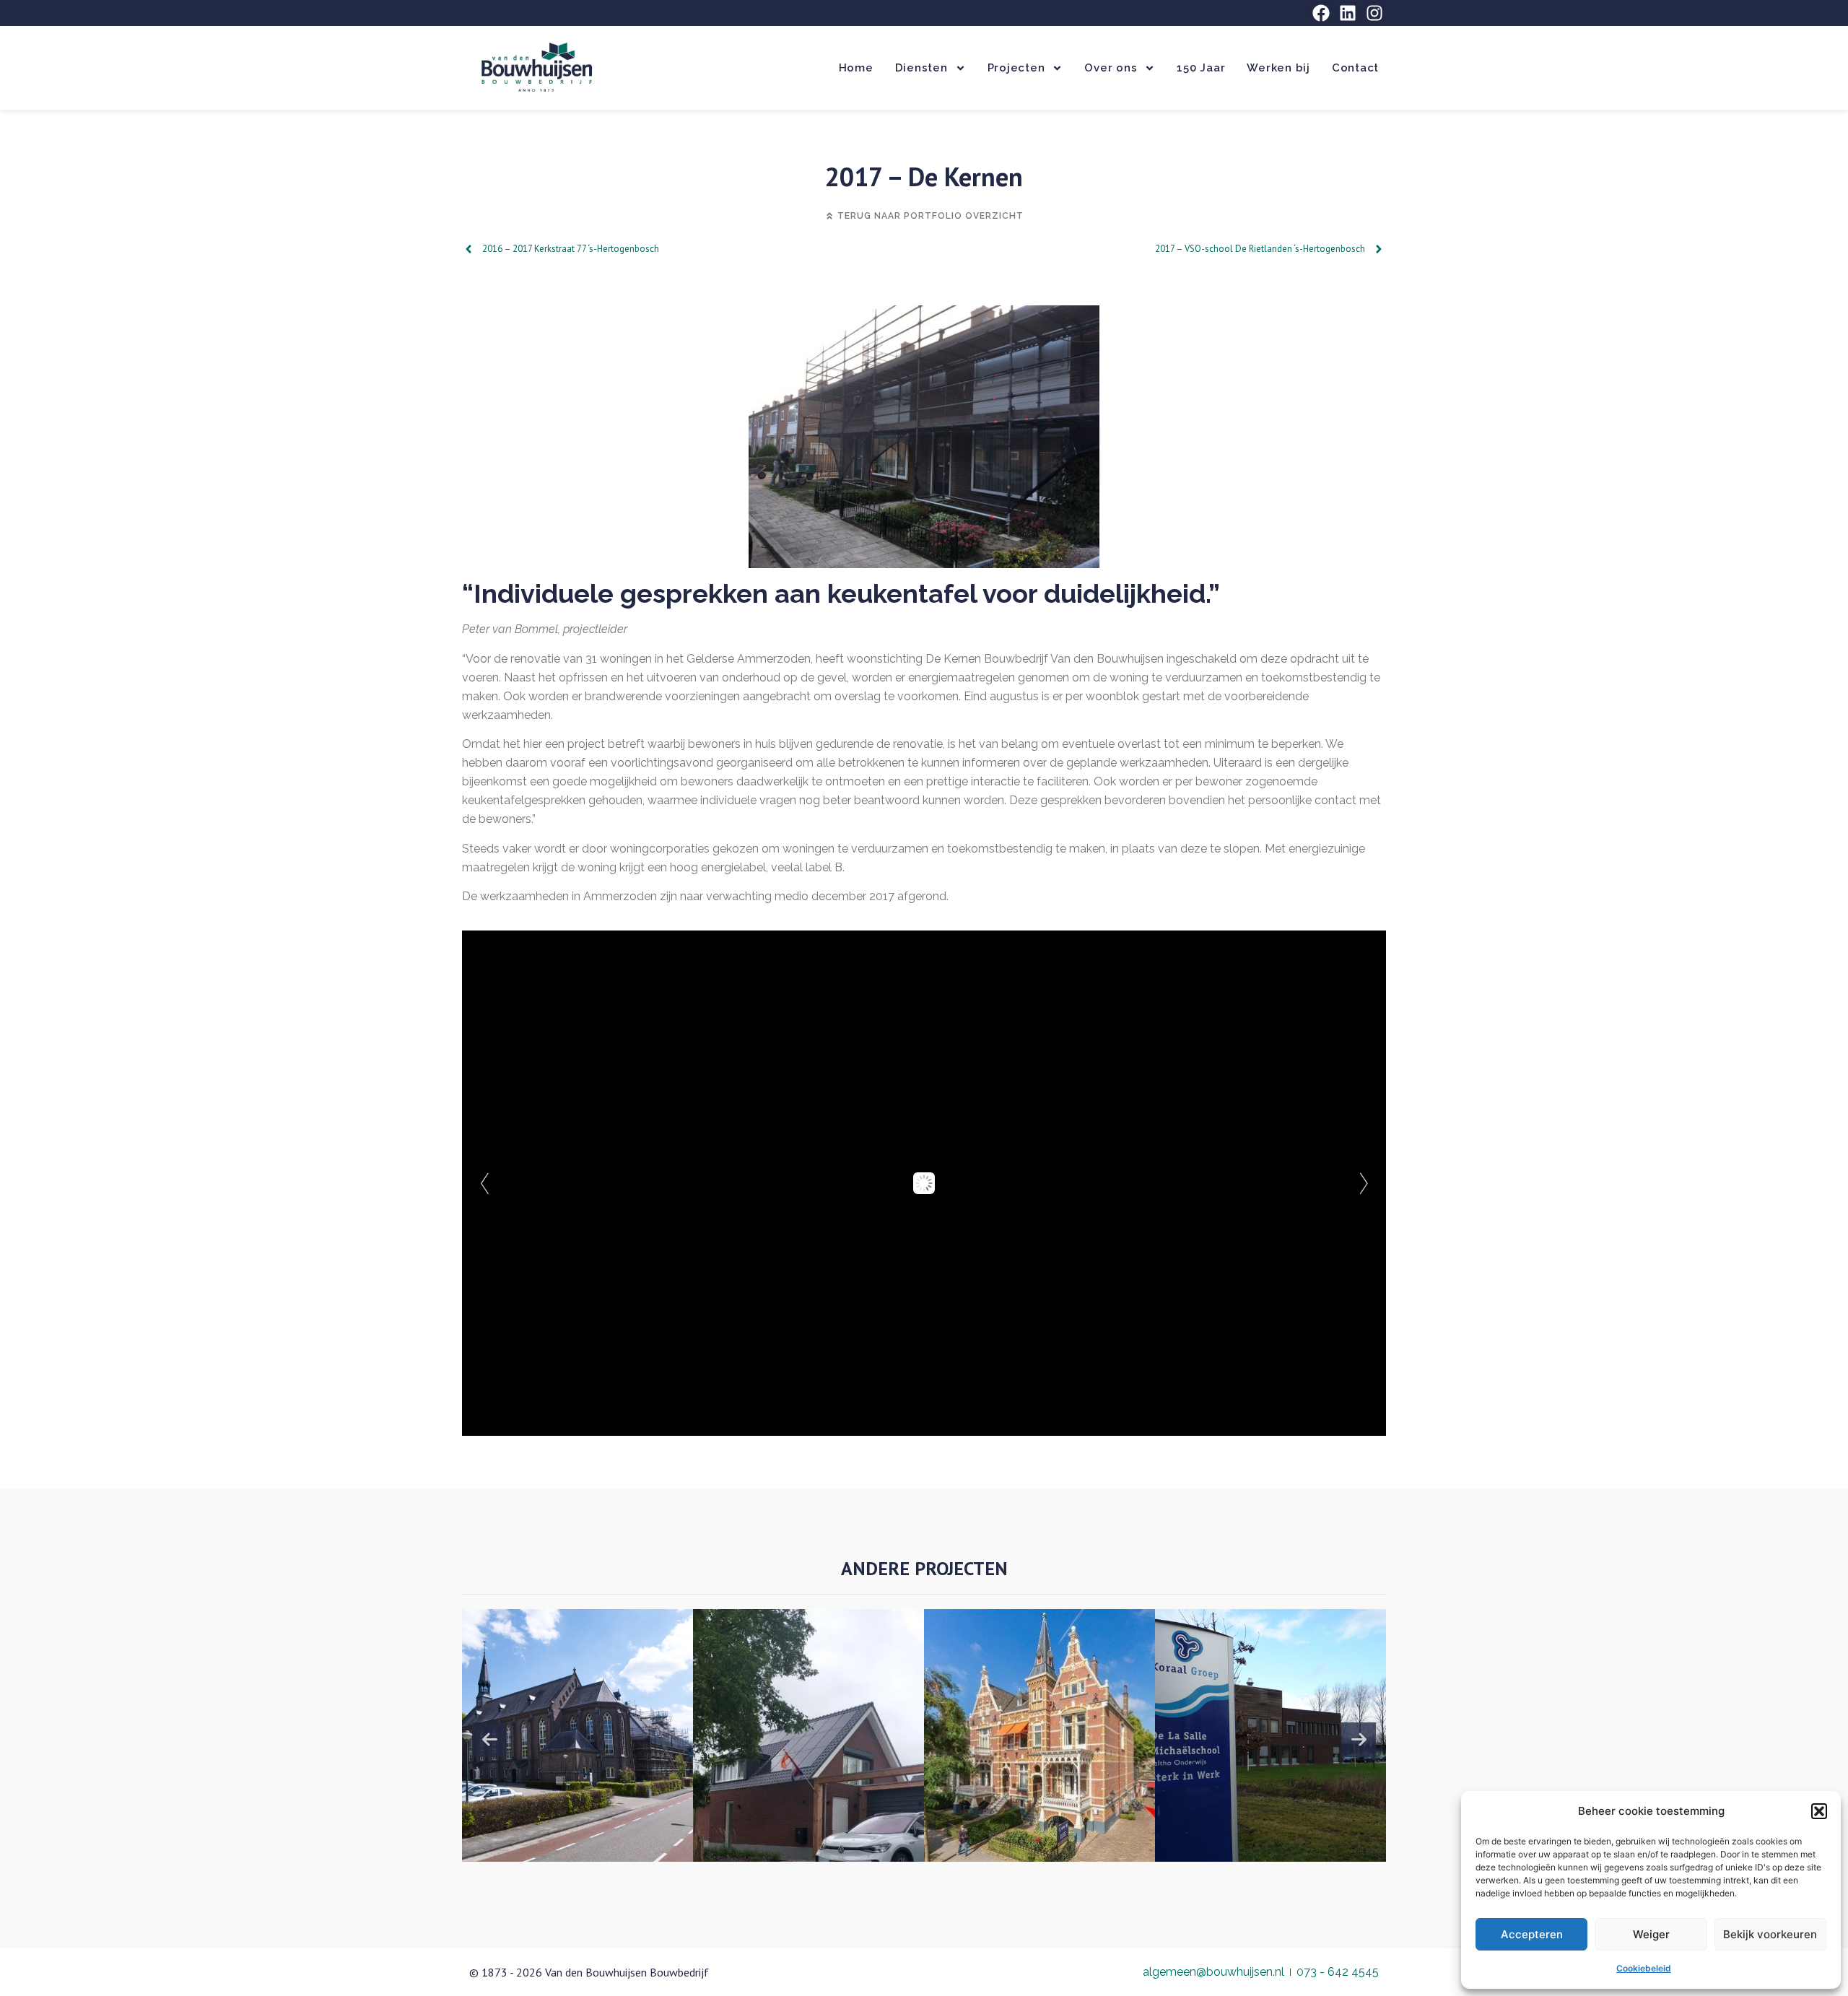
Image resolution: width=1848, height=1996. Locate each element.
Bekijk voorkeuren (1770, 1934)
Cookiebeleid (1644, 1968)
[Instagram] (1374, 13)
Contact (1355, 68)
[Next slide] (1359, 1740)
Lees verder (569, 1774)
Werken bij (1278, 68)
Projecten (1016, 68)
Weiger (1651, 1934)
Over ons (1111, 68)
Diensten (921, 68)
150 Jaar (1201, 68)
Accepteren (1532, 1934)
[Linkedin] (1348, 13)
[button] (1819, 1811)
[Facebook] (1321, 13)
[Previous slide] (489, 1740)
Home (856, 68)
